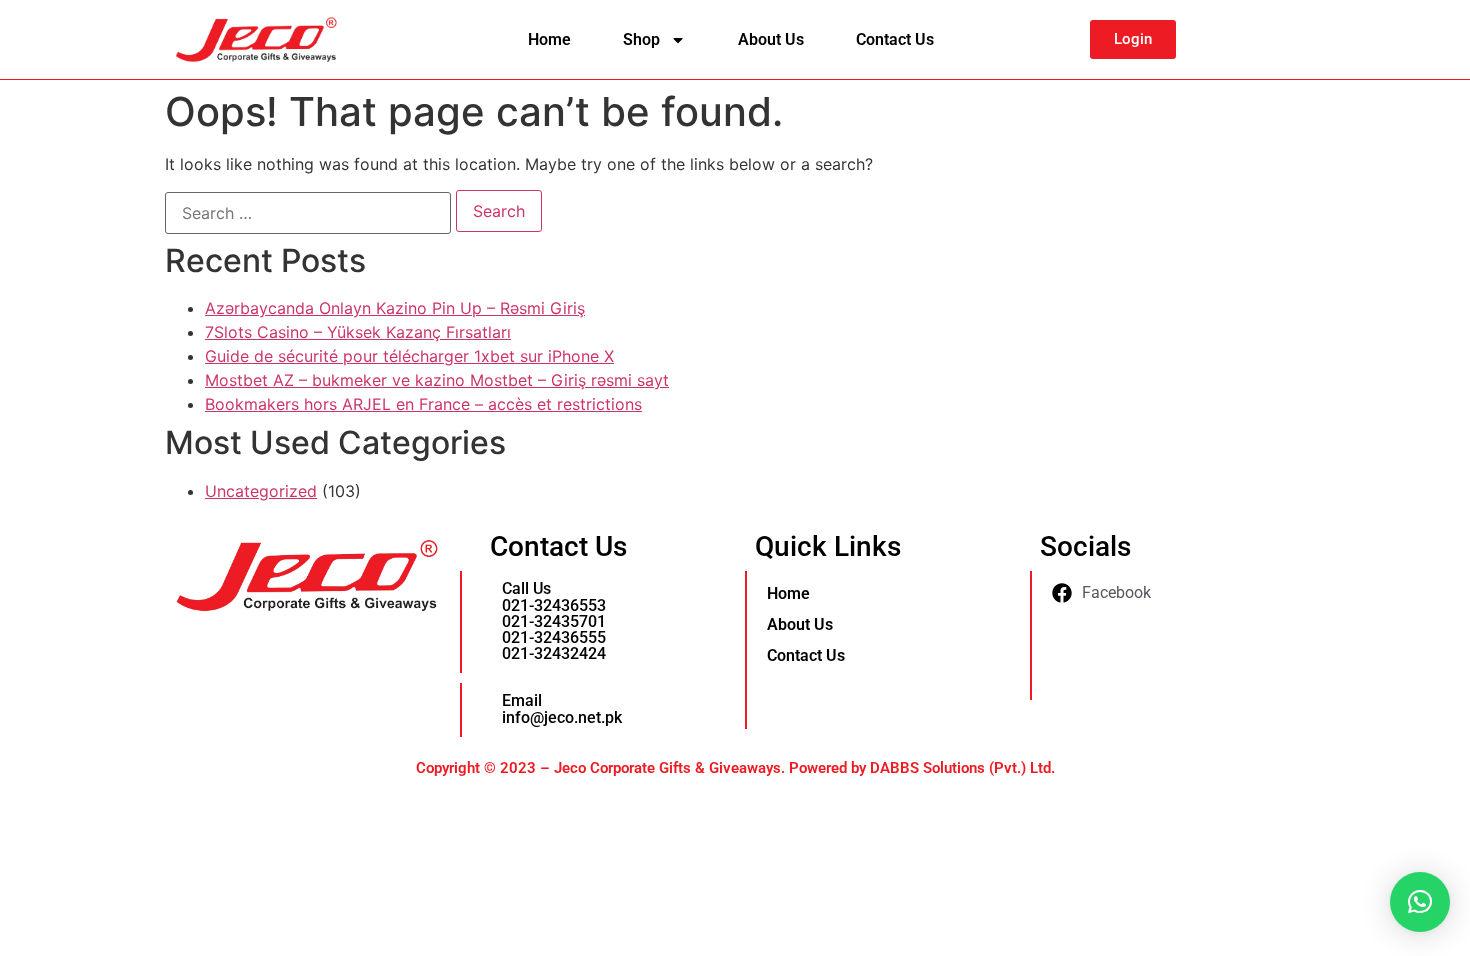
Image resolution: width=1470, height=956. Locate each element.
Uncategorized (261, 491)
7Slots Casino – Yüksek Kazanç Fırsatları (358, 332)
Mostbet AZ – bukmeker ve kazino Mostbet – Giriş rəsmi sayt (437, 380)
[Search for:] (308, 213)
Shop (641, 39)
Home (549, 39)
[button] (1420, 902)
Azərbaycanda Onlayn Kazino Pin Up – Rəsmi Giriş (395, 308)
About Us (771, 39)
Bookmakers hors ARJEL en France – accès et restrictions (423, 404)
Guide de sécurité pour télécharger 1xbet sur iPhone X (409, 356)
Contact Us (895, 39)
